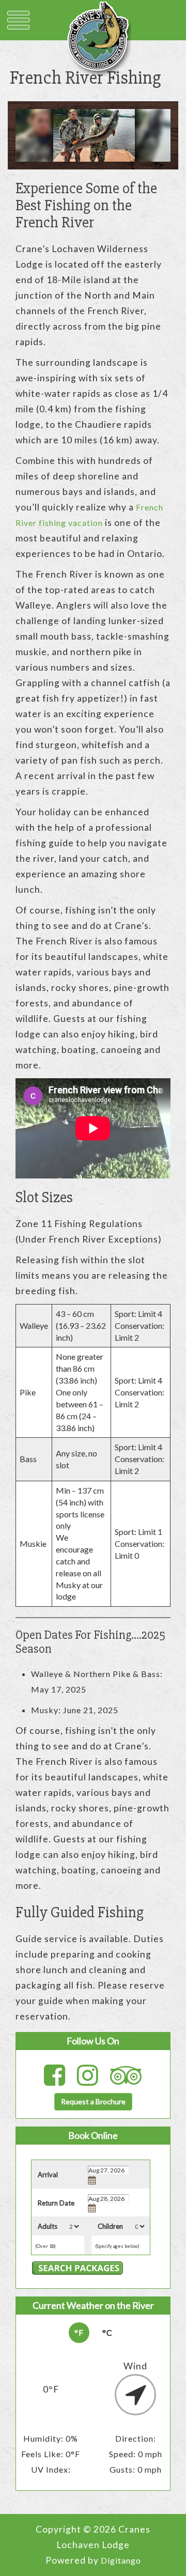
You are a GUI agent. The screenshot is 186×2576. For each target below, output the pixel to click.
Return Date (56, 2203)
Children (110, 2226)
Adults (48, 2226)
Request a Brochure (93, 2101)
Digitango (121, 2560)
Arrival (48, 2175)
